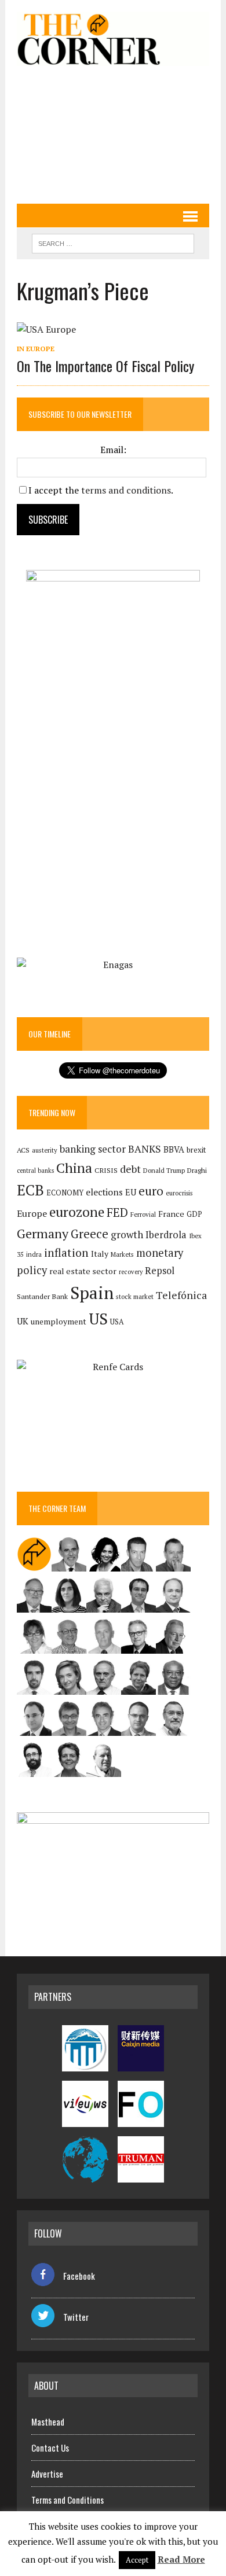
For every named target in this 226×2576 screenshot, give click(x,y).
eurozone (77, 1212)
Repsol (160, 1271)
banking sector (93, 1149)
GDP (194, 1214)
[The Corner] (113, 39)
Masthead (48, 2422)
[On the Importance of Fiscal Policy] (46, 329)
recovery (131, 1272)
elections (104, 1192)
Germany (43, 1233)
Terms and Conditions (68, 2500)
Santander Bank (42, 1296)
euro (151, 1191)
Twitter (76, 2317)
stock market (135, 1296)
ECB (30, 1190)
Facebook (79, 2276)
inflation (66, 1253)
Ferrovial (143, 1214)
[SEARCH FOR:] (113, 242)
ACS (23, 1150)
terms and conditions (126, 490)
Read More (181, 2559)
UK (23, 1321)
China (74, 1168)
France (171, 1214)
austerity (45, 1150)
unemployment (59, 1322)
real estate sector (83, 1271)
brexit (196, 1150)
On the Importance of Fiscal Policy (105, 366)
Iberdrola (166, 1235)
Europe (32, 1213)
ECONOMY (65, 1193)
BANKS (145, 1149)
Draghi (197, 1170)
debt (130, 1169)
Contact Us (50, 2448)
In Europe (36, 349)
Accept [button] (137, 2560)
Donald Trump (164, 1170)
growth (127, 1234)
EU (131, 1192)
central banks (35, 1171)
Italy (100, 1254)
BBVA (174, 1149)
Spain (92, 1293)
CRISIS (106, 1170)
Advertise (47, 2474)
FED (117, 1212)
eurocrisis (179, 1193)
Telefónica (181, 1295)
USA (117, 1322)
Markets (122, 1254)
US (98, 1319)
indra (34, 1254)
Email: (113, 450)
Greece (90, 1234)
